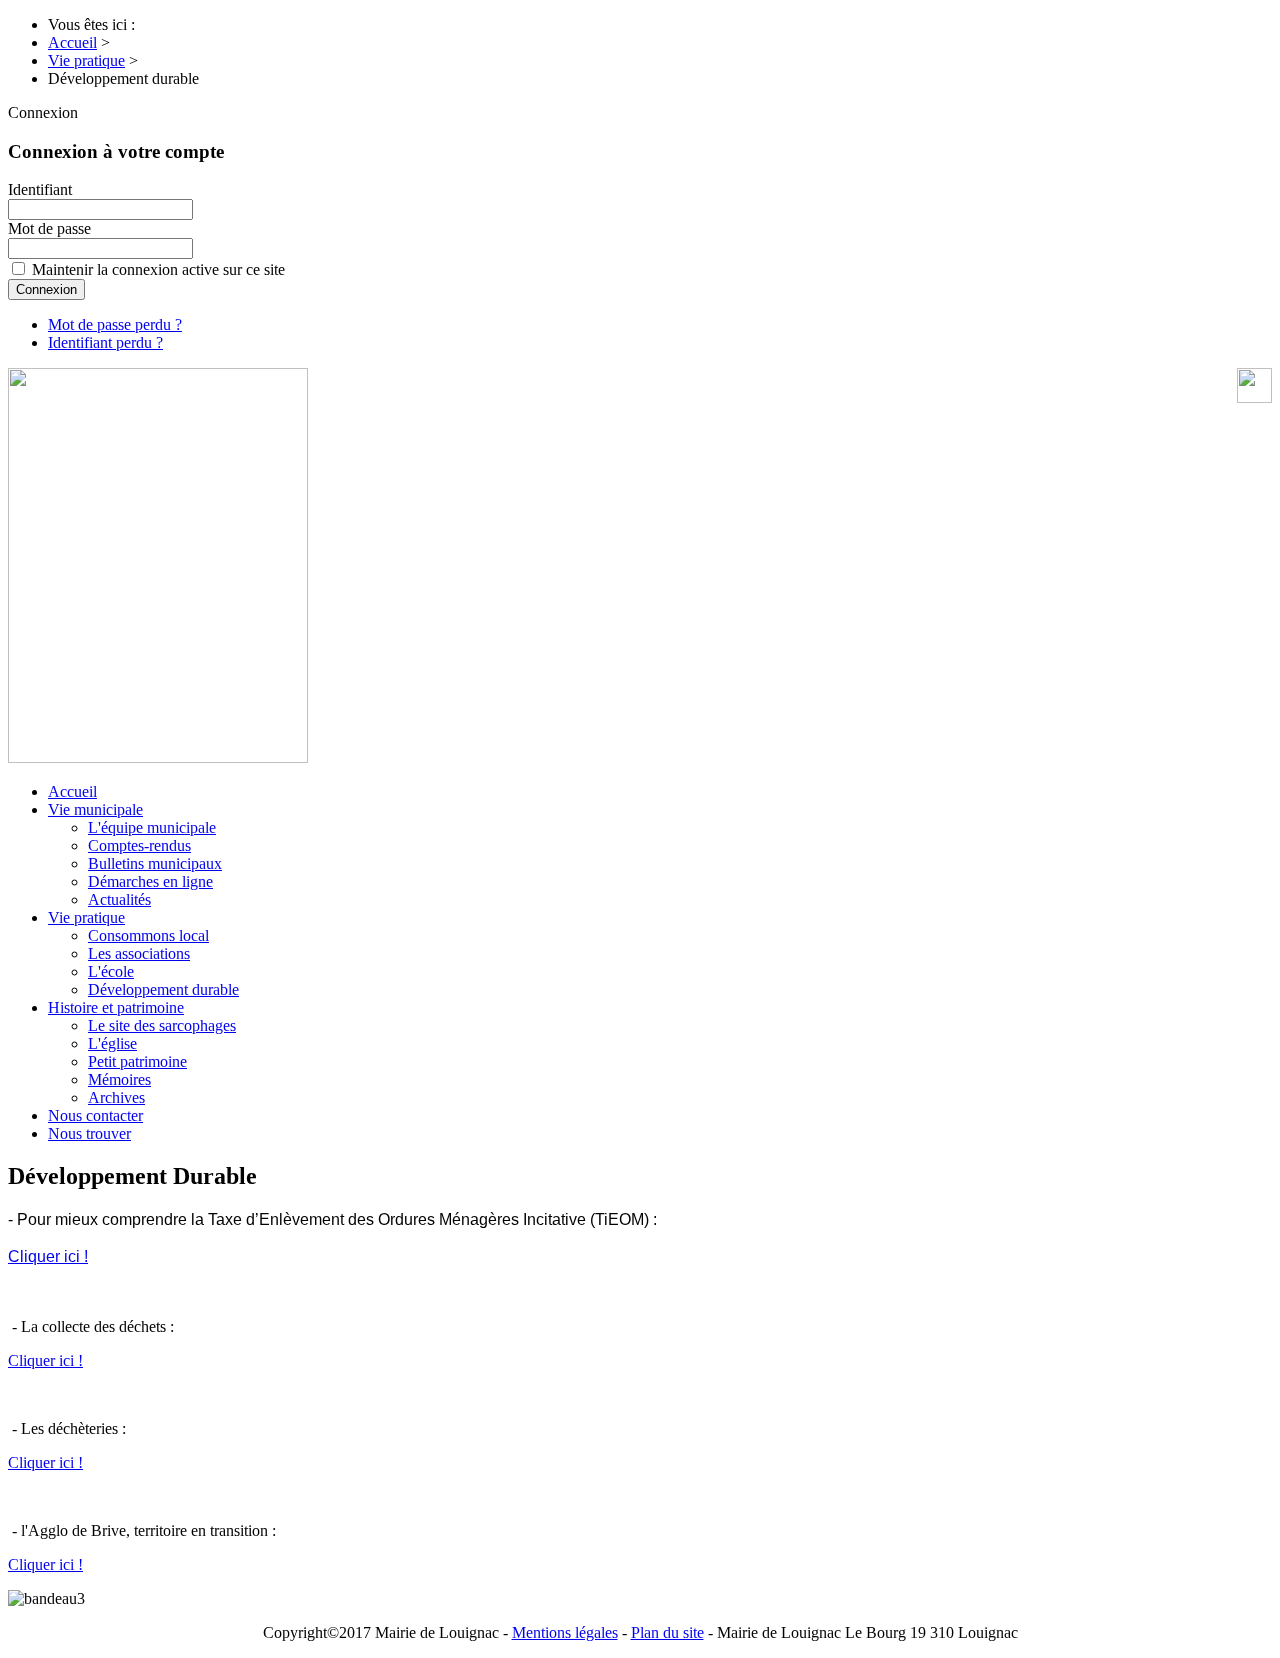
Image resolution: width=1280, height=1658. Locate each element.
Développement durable (163, 989)
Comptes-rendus (139, 845)
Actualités (119, 899)
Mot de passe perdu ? (115, 324)
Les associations (139, 953)
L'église (112, 1043)
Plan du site (667, 1632)
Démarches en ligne (150, 881)
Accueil (72, 791)
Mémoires (119, 1079)
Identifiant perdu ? (105, 342)
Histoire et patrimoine (116, 1007)
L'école (111, 971)
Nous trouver (89, 1133)
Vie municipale (95, 809)
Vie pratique (86, 917)
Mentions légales (565, 1632)
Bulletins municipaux (155, 863)
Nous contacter (95, 1115)
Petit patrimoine (137, 1061)
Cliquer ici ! (48, 1256)
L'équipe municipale (152, 827)
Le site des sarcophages (162, 1025)
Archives (116, 1097)
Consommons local (148, 935)
